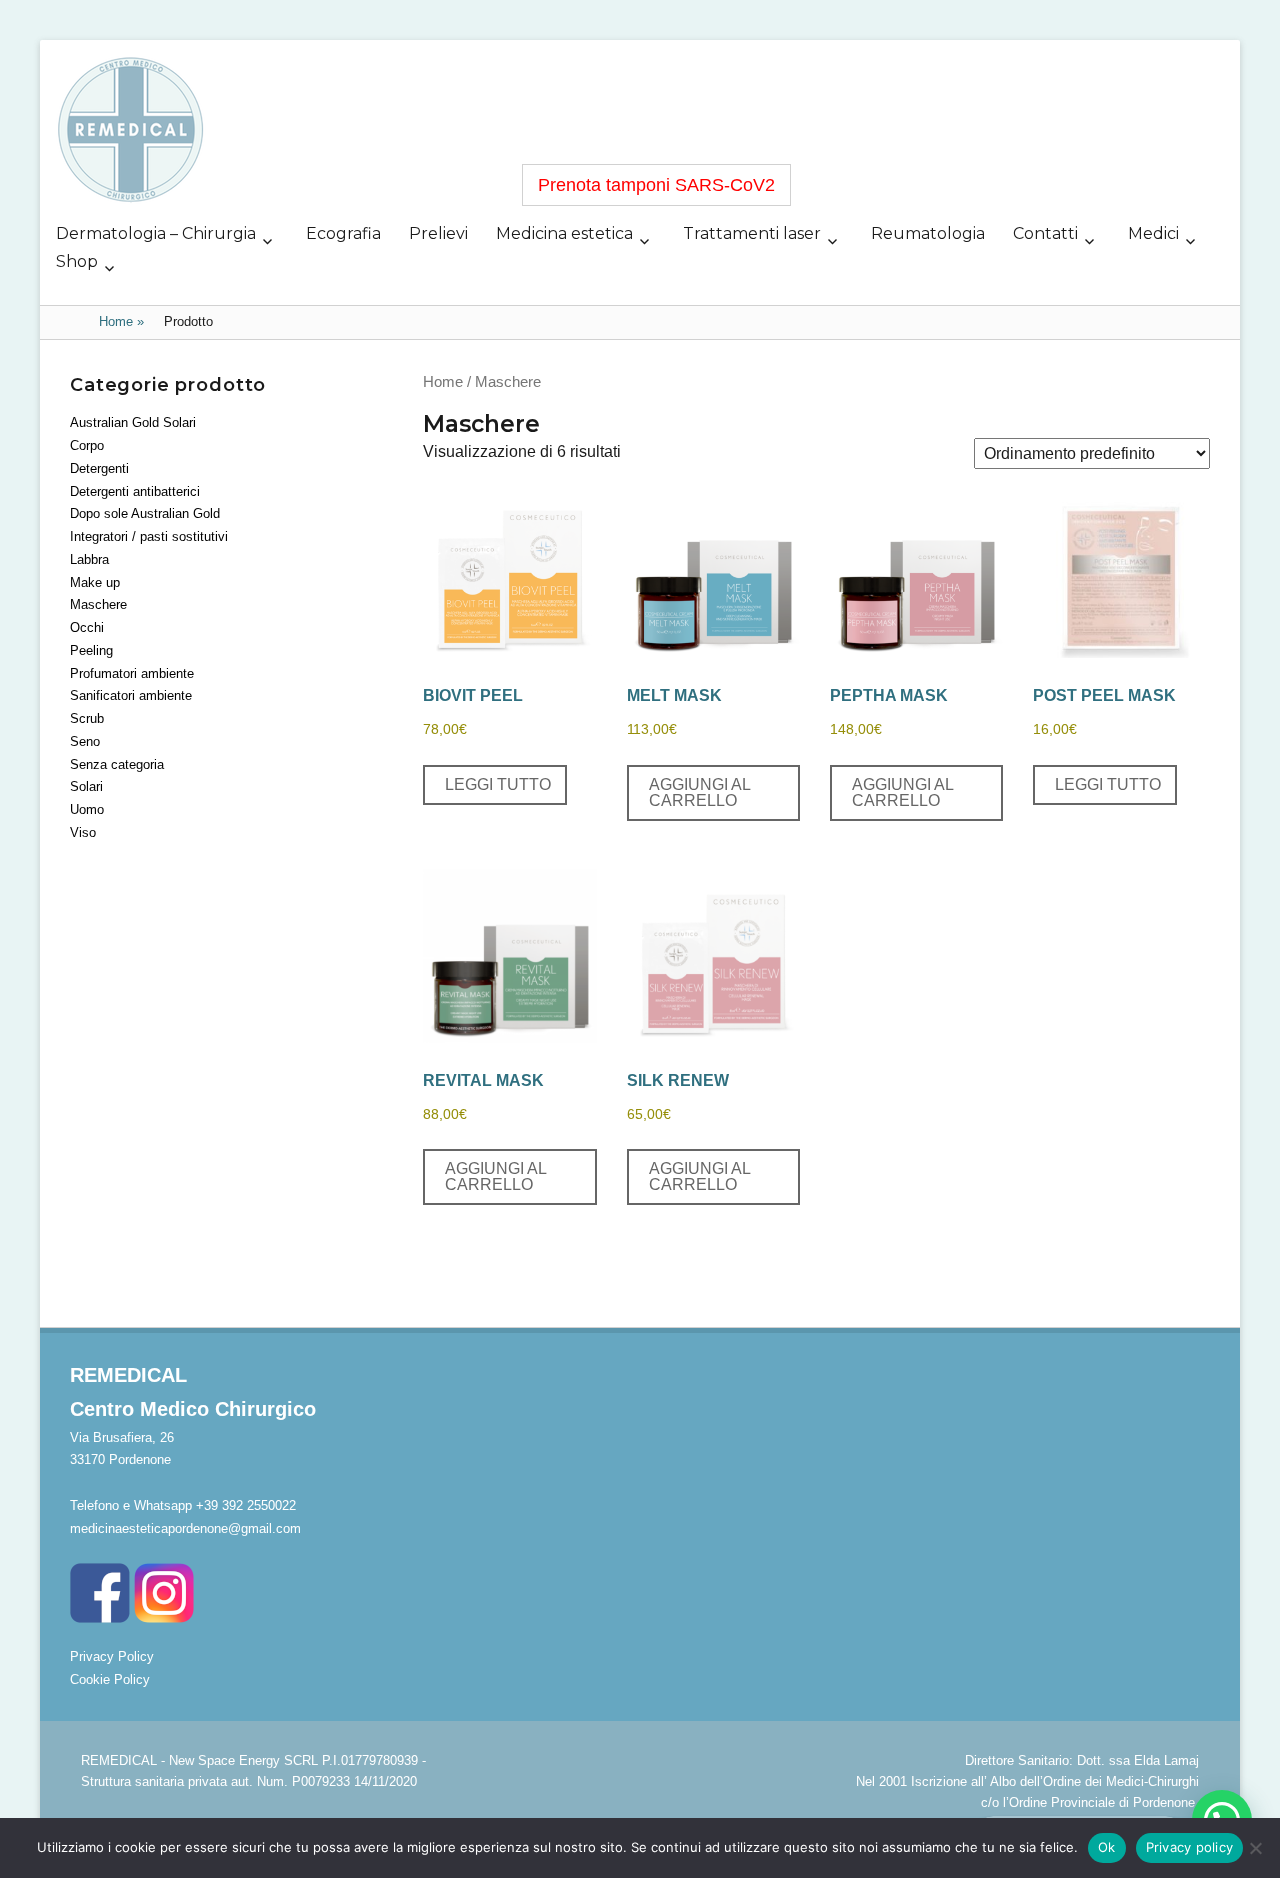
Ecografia (343, 233)
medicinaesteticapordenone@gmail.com (185, 1528)
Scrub (87, 718)
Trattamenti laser (752, 233)
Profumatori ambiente (132, 673)
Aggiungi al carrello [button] (700, 792)
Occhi (87, 627)
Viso (83, 832)
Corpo (87, 445)
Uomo (87, 809)
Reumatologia (928, 233)
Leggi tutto (498, 784)
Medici (1153, 233)
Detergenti (99, 468)
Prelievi (438, 233)
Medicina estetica (564, 233)
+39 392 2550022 (246, 1505)
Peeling (91, 650)
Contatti (1045, 233)
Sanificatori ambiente (131, 695)
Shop (77, 261)
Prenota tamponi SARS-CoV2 (656, 185)
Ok (1107, 1847)
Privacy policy (1190, 1847)
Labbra (89, 559)
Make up (95, 582)
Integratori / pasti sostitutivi (149, 536)
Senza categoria (117, 764)
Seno (85, 741)
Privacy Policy (112, 1656)
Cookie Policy (110, 1679)
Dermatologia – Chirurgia (156, 233)
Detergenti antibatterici (135, 491)
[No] (1255, 1848)
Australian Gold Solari (133, 422)
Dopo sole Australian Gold (145, 513)
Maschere (98, 604)
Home (121, 321)
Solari (86, 786)
